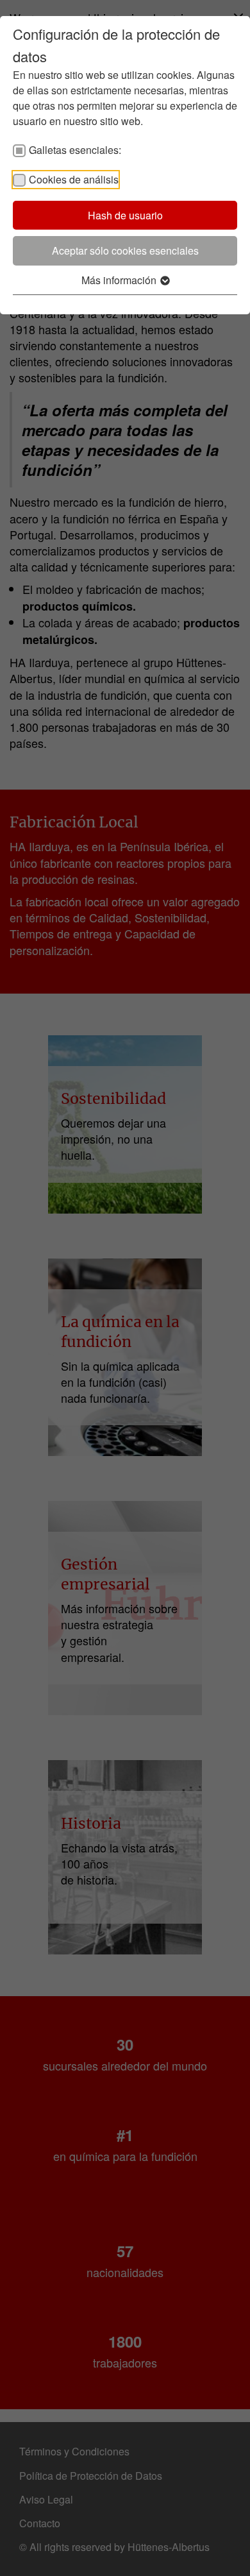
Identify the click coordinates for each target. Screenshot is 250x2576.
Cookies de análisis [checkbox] (74, 179)
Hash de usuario (125, 215)
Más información (120, 280)
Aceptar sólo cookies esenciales (125, 250)
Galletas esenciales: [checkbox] (75, 150)
